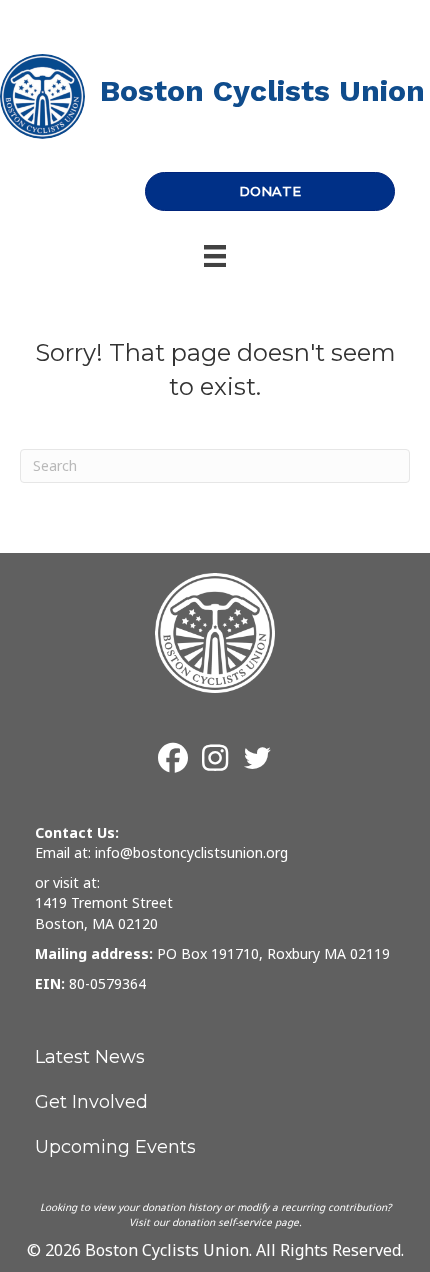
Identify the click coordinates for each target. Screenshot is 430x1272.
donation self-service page (235, 1222)
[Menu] (215, 256)
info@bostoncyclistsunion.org (191, 852)
